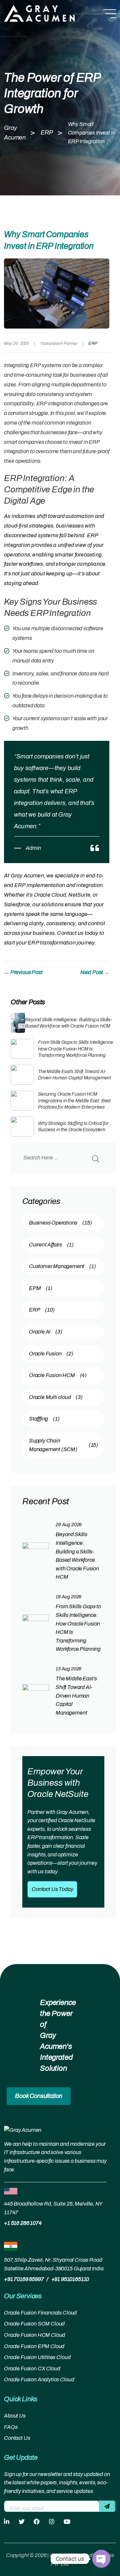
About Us (15, 2416)
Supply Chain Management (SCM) (63, 1445)
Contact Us (17, 2438)
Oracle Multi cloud (56, 1397)
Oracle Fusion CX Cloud (32, 2369)
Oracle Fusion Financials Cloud (40, 2313)
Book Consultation (39, 2096)
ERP (93, 344)
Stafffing (44, 1419)
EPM (41, 1288)
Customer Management (62, 1266)
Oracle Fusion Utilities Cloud (37, 2357)
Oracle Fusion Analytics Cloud (39, 2379)
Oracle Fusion (51, 1354)
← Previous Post (23, 972)
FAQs (11, 2427)
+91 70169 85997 (24, 2279)
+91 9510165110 (70, 2279)
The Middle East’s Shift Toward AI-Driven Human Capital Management (76, 1695)
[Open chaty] (101, 2559)
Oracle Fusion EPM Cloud (34, 2346)
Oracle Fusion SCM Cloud (34, 2324)
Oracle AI (46, 1332)
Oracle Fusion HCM (58, 1375)
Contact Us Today (52, 1889)
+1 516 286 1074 (23, 2223)
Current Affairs (51, 1245)
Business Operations (60, 1223)
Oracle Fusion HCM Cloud (34, 2335)
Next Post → (95, 972)
